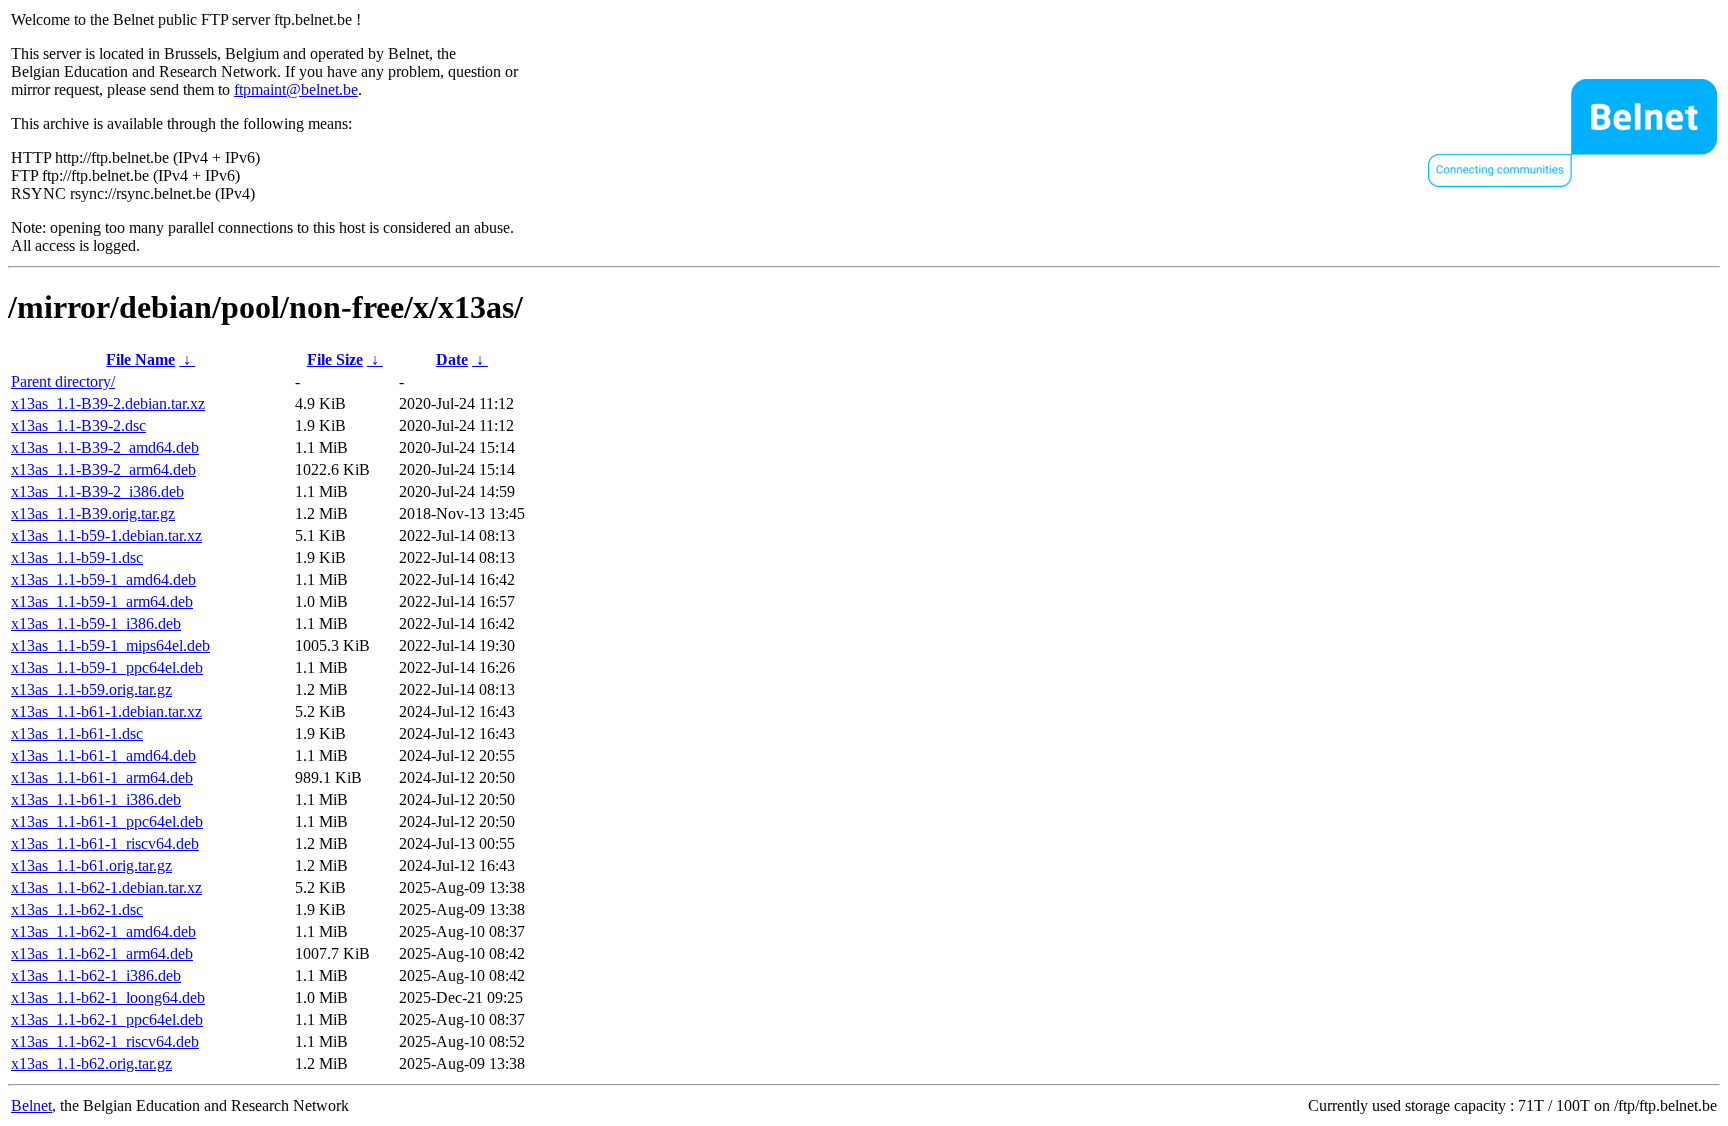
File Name (140, 359)
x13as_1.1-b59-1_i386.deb (96, 623)
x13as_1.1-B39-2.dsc (78, 425)
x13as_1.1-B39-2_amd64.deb (105, 447)
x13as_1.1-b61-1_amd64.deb (103, 755)
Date (452, 359)
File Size (335, 359)
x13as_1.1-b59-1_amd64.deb (103, 579)
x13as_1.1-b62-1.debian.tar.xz (106, 887)
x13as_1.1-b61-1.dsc (77, 733)
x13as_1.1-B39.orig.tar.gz (93, 513)
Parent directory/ (63, 381)
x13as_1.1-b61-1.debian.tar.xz (106, 711)
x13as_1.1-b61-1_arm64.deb (102, 777)
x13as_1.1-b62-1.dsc (77, 909)
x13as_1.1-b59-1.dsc (77, 557)
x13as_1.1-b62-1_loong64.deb (108, 997)
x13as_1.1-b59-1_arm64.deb (102, 601)
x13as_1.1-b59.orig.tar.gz (91, 689)
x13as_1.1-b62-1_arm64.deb (102, 953)
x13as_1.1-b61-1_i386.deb (96, 799)
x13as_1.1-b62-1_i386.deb (96, 975)
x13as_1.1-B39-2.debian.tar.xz (108, 403)
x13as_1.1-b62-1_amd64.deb (103, 931)
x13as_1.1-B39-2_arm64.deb (103, 469)
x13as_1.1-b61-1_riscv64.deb (105, 843)
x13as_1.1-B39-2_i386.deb (97, 491)
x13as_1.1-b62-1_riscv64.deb (105, 1041)
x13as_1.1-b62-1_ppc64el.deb (107, 1019)
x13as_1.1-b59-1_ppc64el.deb (107, 667)
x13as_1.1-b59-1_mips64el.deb (110, 645)
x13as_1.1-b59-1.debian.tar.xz (106, 535)
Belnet (31, 1105)
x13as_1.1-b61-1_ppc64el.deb (107, 821)
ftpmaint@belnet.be (296, 89)
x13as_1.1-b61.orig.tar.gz (91, 865)
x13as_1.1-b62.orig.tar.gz (91, 1063)
